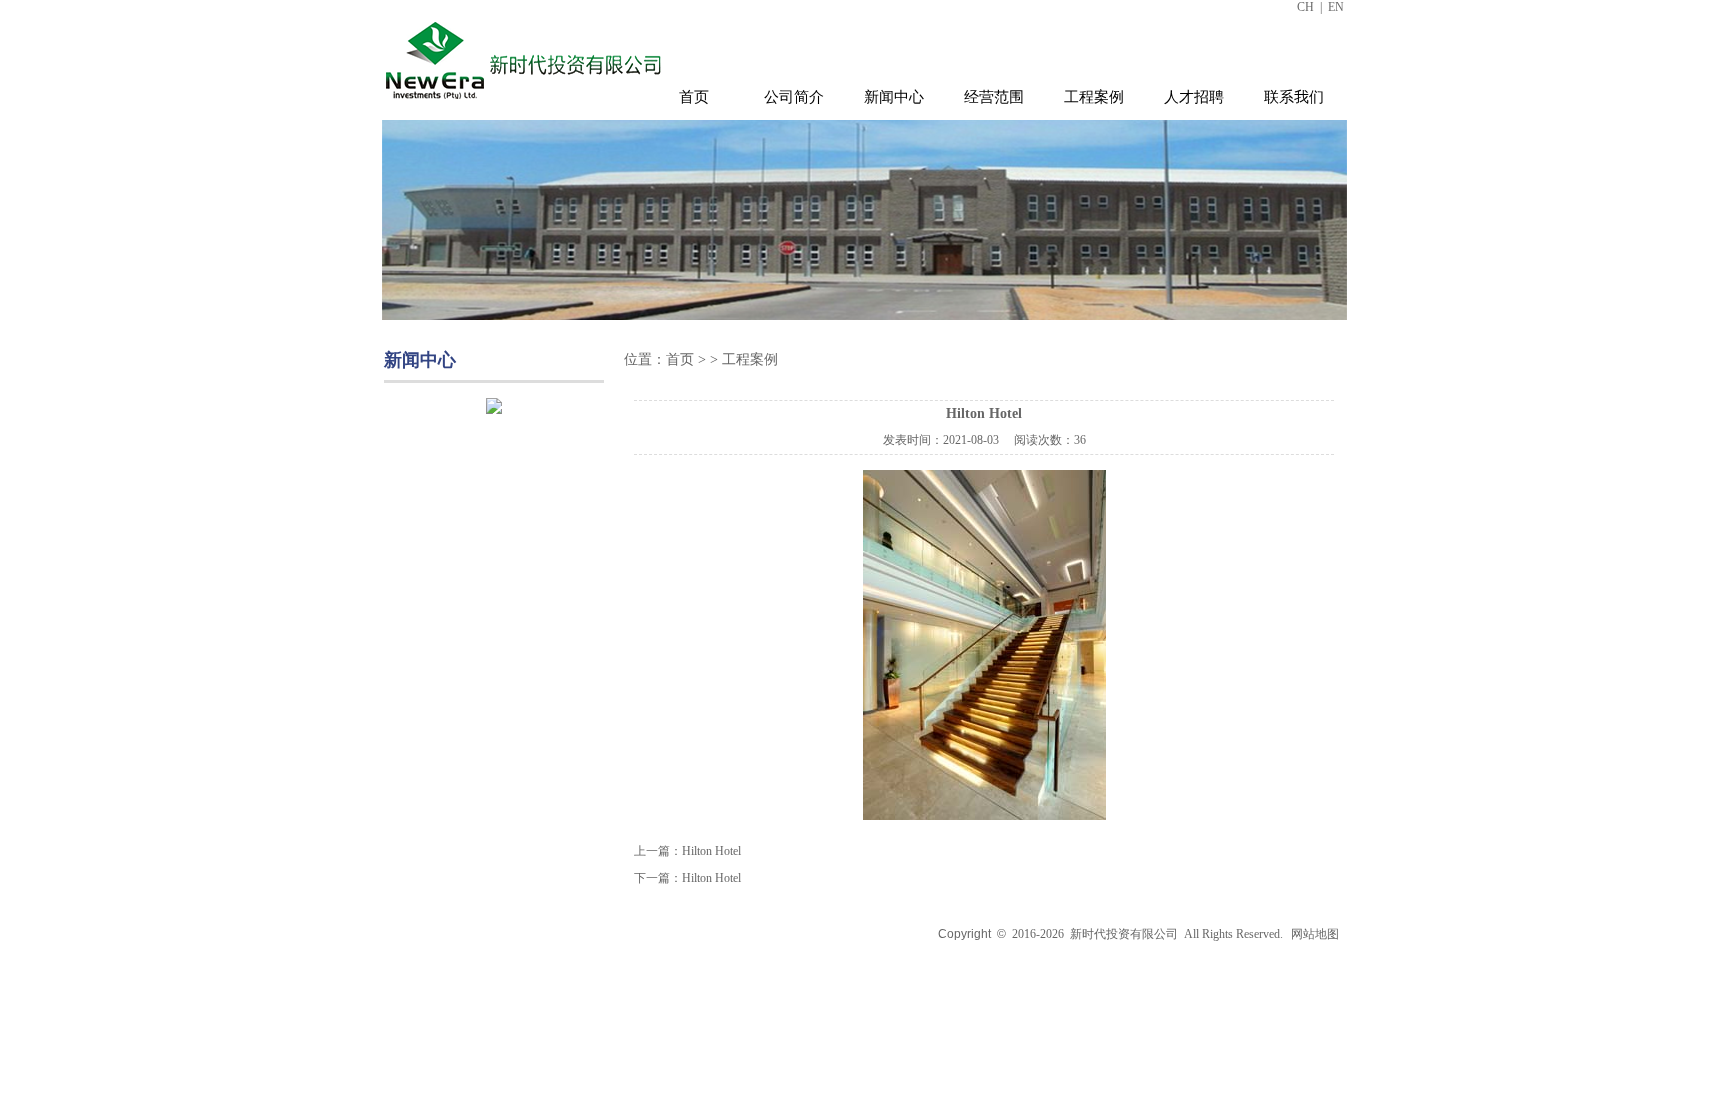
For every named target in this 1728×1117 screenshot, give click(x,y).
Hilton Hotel (711, 851)
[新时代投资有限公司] (526, 103)
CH (1305, 7)
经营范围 (994, 97)
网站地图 (1315, 934)
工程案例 (1094, 97)
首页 (694, 97)
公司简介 (794, 97)
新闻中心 (894, 97)
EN (1336, 7)
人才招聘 (1194, 97)
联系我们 (1294, 97)
